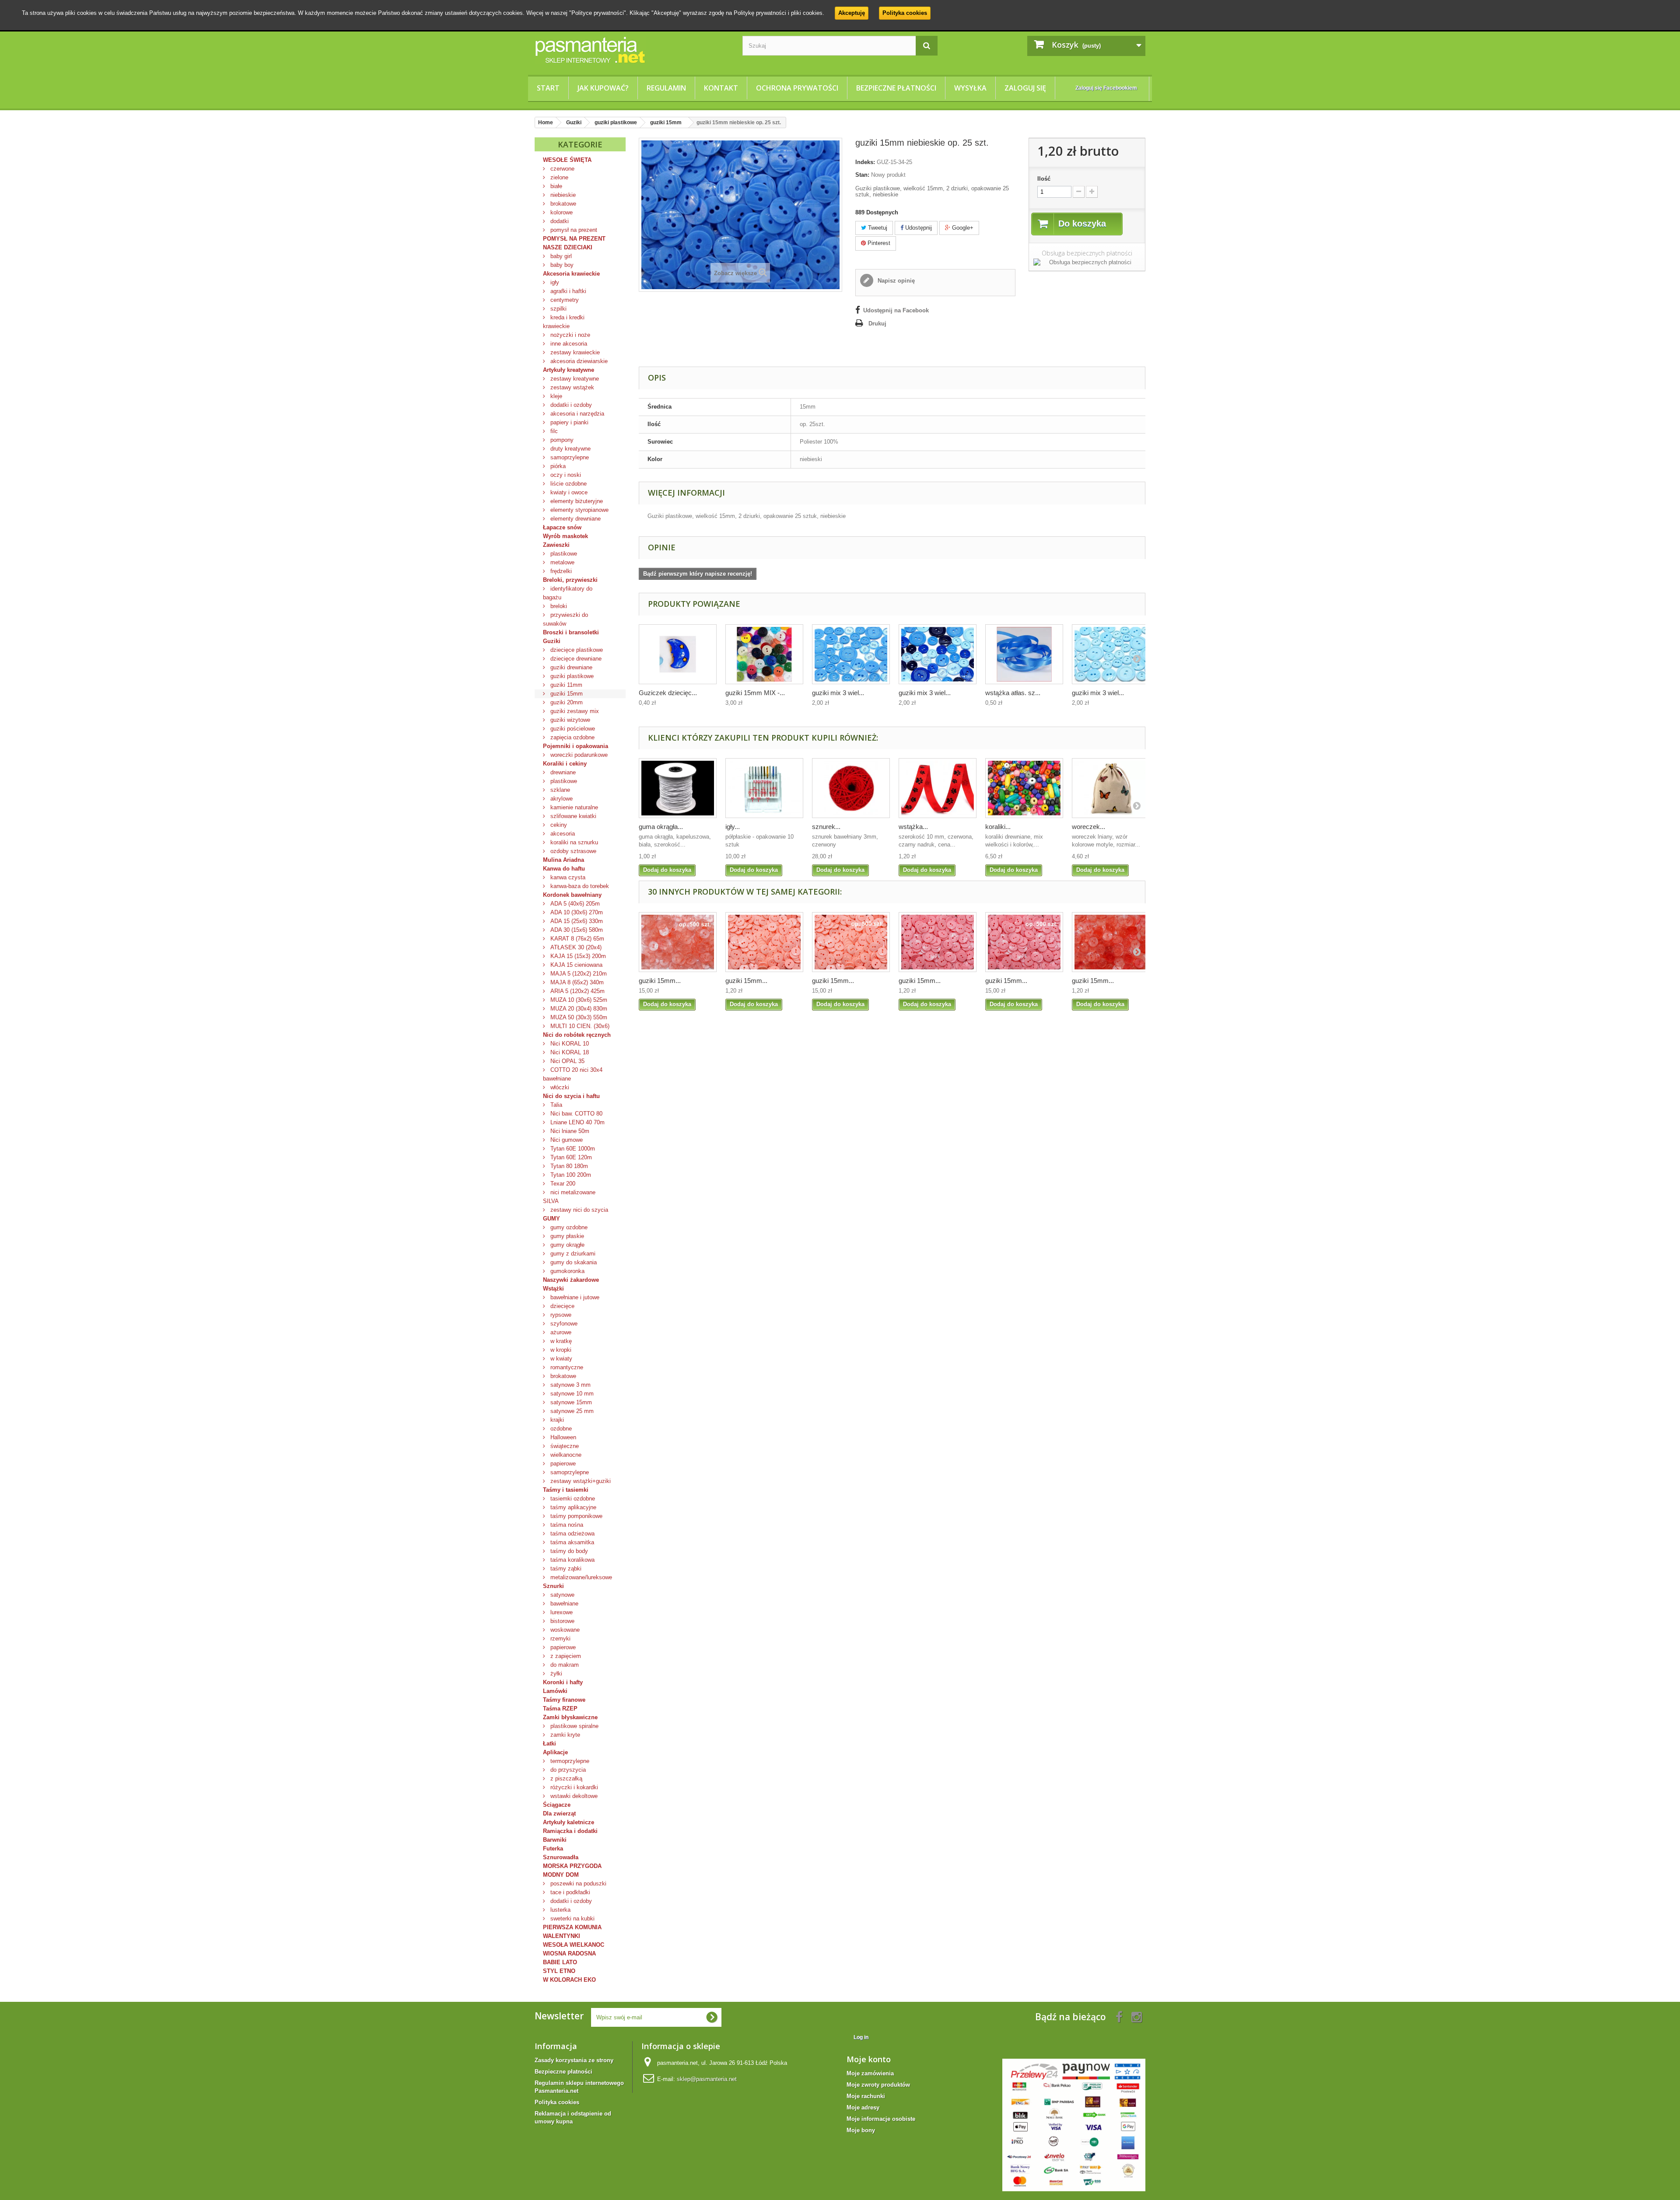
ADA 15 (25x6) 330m (576, 921)
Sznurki (553, 1586)
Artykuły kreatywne (569, 370)
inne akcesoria (568, 344)
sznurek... (826, 827)
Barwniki (555, 1840)
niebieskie (562, 195)
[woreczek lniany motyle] (1111, 788)
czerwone (562, 169)
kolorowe (561, 212)
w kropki (560, 1350)
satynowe (562, 1595)
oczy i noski (565, 475)
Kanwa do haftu (564, 869)
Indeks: (865, 162)
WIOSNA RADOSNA (569, 1953)
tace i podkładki (569, 1892)
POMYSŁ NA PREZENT (574, 239)
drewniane (562, 772)
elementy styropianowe (579, 510)
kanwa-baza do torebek (579, 886)
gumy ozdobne (568, 1227)
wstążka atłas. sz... (1013, 693)
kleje (555, 396)
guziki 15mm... (660, 981)
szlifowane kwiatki (572, 816)
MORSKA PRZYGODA (572, 1866)
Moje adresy (863, 2107)
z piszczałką (565, 1779)
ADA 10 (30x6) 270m (576, 912)
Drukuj (877, 324)
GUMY (551, 1219)
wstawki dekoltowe (573, 1796)
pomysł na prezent (573, 230)
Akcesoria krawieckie (571, 274)
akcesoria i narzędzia (576, 414)
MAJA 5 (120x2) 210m (578, 974)
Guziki (552, 641)
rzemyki (560, 1639)
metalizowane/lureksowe (580, 1577)
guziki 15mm (566, 694)
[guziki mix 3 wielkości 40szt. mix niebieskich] (938, 654)
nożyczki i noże (569, 335)
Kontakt (721, 88)
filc (553, 431)
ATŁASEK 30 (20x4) (575, 947)
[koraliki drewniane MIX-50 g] (1024, 788)
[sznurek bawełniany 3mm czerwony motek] (851, 788)
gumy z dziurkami (572, 1254)
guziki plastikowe (571, 676)
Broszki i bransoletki (571, 632)
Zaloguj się (1025, 88)
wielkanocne (565, 1455)
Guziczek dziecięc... (668, 693)
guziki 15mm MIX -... (755, 693)
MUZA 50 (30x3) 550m (578, 1017)
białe (555, 186)
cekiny (558, 825)
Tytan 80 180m (568, 1166)
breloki (558, 606)
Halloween (562, 1437)
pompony (561, 440)
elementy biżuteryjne (576, 501)
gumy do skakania (573, 1262)
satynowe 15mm (570, 1402)
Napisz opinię (895, 281)
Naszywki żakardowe (571, 1280)
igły (554, 282)
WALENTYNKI (562, 1936)
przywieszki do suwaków (565, 619)
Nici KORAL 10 (569, 1044)
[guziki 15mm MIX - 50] (764, 654)
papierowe (562, 1464)
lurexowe (561, 1612)
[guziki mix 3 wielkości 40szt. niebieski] (851, 654)
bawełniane (563, 1604)
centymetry (564, 300)
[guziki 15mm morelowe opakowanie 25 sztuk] (764, 942)
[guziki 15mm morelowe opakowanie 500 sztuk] (851, 942)
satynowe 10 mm (571, 1394)
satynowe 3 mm (570, 1385)
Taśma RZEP (560, 1709)
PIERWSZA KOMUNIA (572, 1927)
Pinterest (878, 243)
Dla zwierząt (559, 1814)
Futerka (553, 1848)
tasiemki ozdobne (572, 1499)
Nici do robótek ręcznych (577, 1035)
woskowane (564, 1630)
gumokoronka (567, 1271)
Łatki (549, 1744)
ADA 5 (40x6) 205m (574, 904)
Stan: (862, 175)
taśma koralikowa (572, 1560)
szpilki (558, 309)
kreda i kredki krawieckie (564, 322)
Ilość (1044, 179)
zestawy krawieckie (574, 352)
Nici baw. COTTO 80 (576, 1114)
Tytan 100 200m (570, 1175)
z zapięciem (565, 1656)
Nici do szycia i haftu (571, 1096)
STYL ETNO (559, 1971)
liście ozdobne (568, 484)
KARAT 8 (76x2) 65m (576, 939)
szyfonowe (563, 1324)
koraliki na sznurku (573, 842)
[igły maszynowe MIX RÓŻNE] (764, 788)
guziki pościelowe (572, 729)
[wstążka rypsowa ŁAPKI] (938, 788)
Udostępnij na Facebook (896, 310)
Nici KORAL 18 (569, 1052)
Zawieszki (556, 545)
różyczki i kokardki (573, 1787)
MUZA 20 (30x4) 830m (578, 1009)
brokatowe (562, 204)
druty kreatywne (570, 449)
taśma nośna (566, 1525)
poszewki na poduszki (577, 1883)
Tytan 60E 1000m (572, 1149)
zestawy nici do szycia (578, 1210)
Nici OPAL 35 (567, 1061)
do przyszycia (567, 1770)
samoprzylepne (569, 457)
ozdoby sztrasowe (572, 851)
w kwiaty (560, 1359)
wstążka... (913, 827)
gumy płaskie (566, 1236)
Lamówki (555, 1691)
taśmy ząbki (565, 1569)
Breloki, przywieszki (570, 580)
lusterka (560, 1910)
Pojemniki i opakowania (576, 746)
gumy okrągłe (567, 1245)
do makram (564, 1665)
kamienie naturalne (573, 807)
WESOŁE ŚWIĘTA (567, 160)
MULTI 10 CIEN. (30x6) (579, 1026)
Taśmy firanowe (564, 1700)
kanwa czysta (567, 877)
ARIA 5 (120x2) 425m (577, 991)
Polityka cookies (905, 13)
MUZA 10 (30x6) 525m (578, 1000)
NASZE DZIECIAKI (568, 247)
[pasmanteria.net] (632, 50)
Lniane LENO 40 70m (577, 1122)
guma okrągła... (661, 827)
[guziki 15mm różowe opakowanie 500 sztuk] (1024, 942)
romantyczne (566, 1367)
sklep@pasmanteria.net (707, 2079)
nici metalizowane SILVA (569, 1197)
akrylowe (561, 799)
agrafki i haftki (567, 291)
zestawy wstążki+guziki (580, 1481)
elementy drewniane (575, 519)
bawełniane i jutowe (574, 1297)
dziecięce (562, 1306)
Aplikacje (555, 1752)
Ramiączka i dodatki (570, 1831)
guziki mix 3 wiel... (838, 693)
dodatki (559, 221)
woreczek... (1088, 827)
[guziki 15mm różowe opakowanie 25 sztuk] (938, 942)
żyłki (555, 1674)
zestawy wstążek (571, 387)
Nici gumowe (566, 1140)
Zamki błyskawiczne (570, 1717)
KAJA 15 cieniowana (576, 965)
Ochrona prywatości (797, 88)
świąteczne (564, 1446)
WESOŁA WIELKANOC (574, 1945)
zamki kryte (564, 1735)
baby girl (560, 256)
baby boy (561, 265)
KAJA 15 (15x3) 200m (577, 956)
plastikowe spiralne (574, 1726)
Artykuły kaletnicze (569, 1822)
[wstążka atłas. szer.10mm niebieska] (1024, 654)
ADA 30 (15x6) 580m (576, 930)
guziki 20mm (566, 702)
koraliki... (998, 827)
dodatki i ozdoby (570, 405)
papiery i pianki (569, 422)
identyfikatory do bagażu (568, 593)
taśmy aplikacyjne (572, 1507)
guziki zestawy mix (574, 711)
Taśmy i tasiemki (566, 1490)
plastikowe (563, 554)
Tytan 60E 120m (570, 1157)
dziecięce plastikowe (576, 650)
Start (548, 88)
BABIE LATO (560, 1962)
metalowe (562, 562)
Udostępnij (918, 228)
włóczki (559, 1087)
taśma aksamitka (571, 1542)
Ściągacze (557, 1805)
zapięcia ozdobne (572, 737)
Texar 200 (562, 1184)
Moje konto (869, 2059)
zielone (558, 177)
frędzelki (560, 571)
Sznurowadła (561, 1857)
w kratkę (560, 1341)
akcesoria (562, 834)
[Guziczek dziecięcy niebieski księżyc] (678, 654)
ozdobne (560, 1429)
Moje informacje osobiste (881, 2119)
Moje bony (861, 2130)
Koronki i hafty (563, 1682)
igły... (733, 827)
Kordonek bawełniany (572, 895)
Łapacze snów (562, 527)
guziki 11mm (565, 685)
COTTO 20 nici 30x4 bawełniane (573, 1074)
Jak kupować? (603, 88)
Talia (555, 1105)
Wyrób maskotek (565, 536)
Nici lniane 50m (569, 1131)
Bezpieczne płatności (896, 88)
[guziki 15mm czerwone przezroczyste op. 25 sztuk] (1111, 942)
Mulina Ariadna (563, 860)
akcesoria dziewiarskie (578, 361)
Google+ (962, 228)
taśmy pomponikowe (576, 1516)
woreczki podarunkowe (578, 755)
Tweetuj (877, 228)
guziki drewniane (570, 667)
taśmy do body (568, 1551)
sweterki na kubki (572, 1918)
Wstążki (553, 1289)
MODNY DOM (561, 1875)
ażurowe (560, 1332)
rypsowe (560, 1315)
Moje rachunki (866, 2096)
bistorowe (562, 1621)
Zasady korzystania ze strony (574, 2060)
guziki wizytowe (569, 720)
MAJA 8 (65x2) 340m (576, 982)
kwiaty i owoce (568, 492)
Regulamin (666, 88)
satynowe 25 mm (571, 1411)
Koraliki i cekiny (565, 764)
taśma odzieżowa (572, 1534)
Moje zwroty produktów (878, 2085)
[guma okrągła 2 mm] (678, 788)
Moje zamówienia (870, 2073)
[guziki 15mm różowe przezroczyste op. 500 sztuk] (678, 942)
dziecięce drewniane (575, 659)
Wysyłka (970, 88)
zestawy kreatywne (574, 379)
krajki (556, 1420)
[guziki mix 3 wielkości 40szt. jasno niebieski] (1111, 654)
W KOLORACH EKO (569, 1980)
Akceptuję (852, 13)
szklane (559, 790)
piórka (557, 466)
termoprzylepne (569, 1761)
